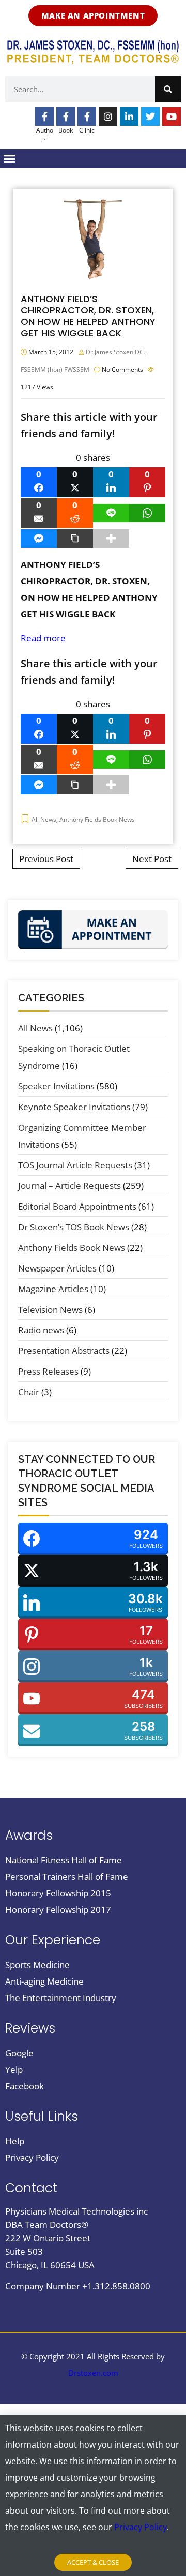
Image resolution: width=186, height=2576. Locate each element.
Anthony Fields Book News (97, 820)
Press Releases (48, 1371)
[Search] (168, 89)
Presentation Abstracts (64, 1351)
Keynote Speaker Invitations (74, 1107)
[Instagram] (108, 117)
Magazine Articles (53, 1289)
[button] (10, 159)
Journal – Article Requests (69, 1186)
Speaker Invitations (56, 1086)
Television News (50, 1309)
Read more (43, 638)
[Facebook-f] (44, 117)
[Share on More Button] (111, 538)
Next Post (152, 859)
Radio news (41, 1330)
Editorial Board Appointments (77, 1206)
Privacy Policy (141, 2527)
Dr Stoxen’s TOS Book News (74, 1227)
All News (44, 820)
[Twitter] (150, 117)
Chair (29, 1392)
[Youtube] (172, 117)
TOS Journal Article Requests (75, 1165)
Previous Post (46, 859)
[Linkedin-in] (129, 117)
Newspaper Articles (57, 1268)
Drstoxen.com (93, 2373)
